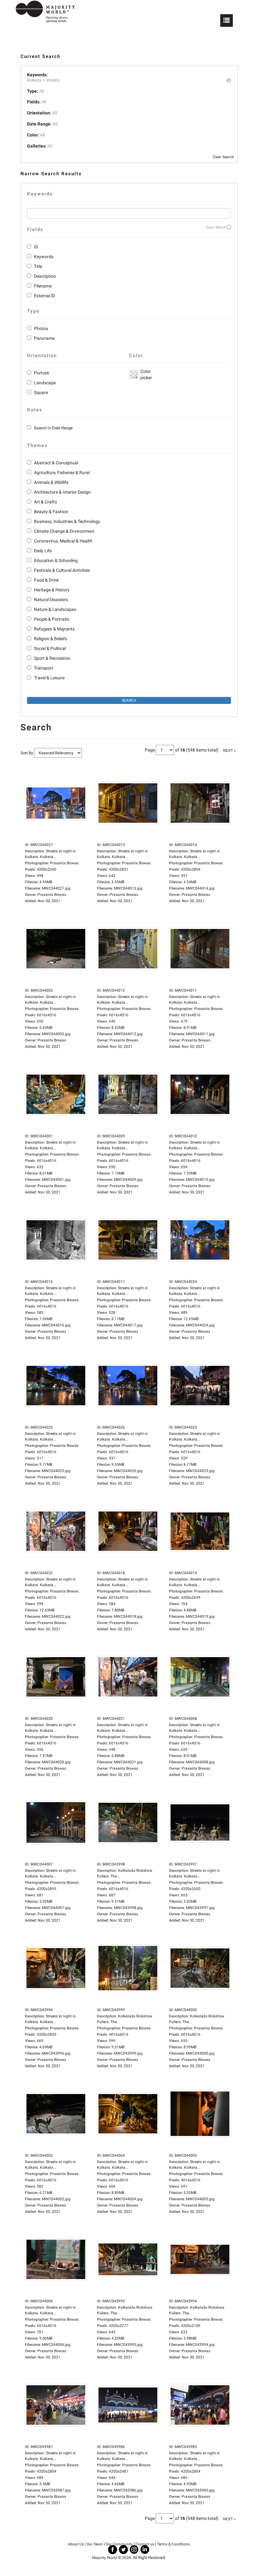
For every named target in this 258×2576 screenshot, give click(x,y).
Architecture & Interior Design (62, 492)
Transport (44, 668)
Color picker (145, 374)
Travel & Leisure (49, 678)
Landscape (45, 383)
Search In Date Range (53, 428)
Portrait (42, 373)
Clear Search (223, 157)
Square (41, 392)
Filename (43, 286)
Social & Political (50, 648)
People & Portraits (52, 619)
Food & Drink (46, 580)
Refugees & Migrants (54, 629)
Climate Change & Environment (64, 531)
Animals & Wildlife (51, 482)
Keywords (44, 257)
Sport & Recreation (52, 658)
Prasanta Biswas (52, 895)
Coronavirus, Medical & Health (63, 541)
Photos (41, 328)
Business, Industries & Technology (67, 521)
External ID (45, 296)
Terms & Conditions (174, 2544)
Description (45, 276)
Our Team (95, 2544)
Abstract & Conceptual (56, 463)
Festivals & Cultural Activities (62, 570)
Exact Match (216, 227)
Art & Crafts (45, 502)
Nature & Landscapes (55, 609)
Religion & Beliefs (50, 639)
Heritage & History (52, 590)
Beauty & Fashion (51, 512)
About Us (76, 2544)
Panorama (44, 338)
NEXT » (229, 751)
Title (38, 266)
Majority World (105, 2558)
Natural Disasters (51, 600)
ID (36, 247)
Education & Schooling (56, 560)
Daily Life (43, 551)
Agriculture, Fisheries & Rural (62, 473)
